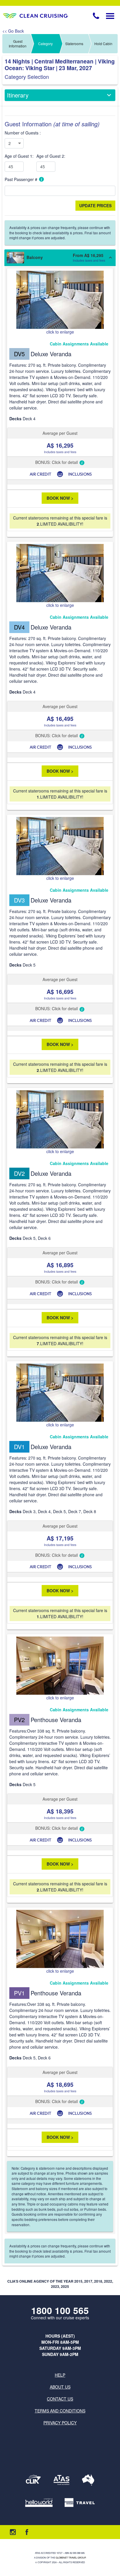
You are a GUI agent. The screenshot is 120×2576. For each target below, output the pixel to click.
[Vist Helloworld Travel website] (39, 2503)
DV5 (19, 354)
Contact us (60, 2399)
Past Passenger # (22, 179)
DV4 (19, 627)
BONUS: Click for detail (57, 462)
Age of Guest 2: (51, 156)
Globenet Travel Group (71, 2558)
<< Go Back (13, 31)
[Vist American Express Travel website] (80, 2503)
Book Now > (60, 498)
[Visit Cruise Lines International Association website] (33, 2480)
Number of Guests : (23, 133)
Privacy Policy (60, 2423)
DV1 (19, 1447)
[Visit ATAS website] (61, 2480)
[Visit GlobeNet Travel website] (88, 2480)
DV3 (19, 900)
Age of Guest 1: (19, 156)
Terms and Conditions (60, 2411)
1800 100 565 (60, 2310)
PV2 (19, 1720)
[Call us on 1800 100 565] (96, 16)
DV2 (19, 1173)
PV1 (19, 1993)
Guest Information (18, 44)
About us (60, 2387)
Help (60, 2375)
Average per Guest (60, 433)
